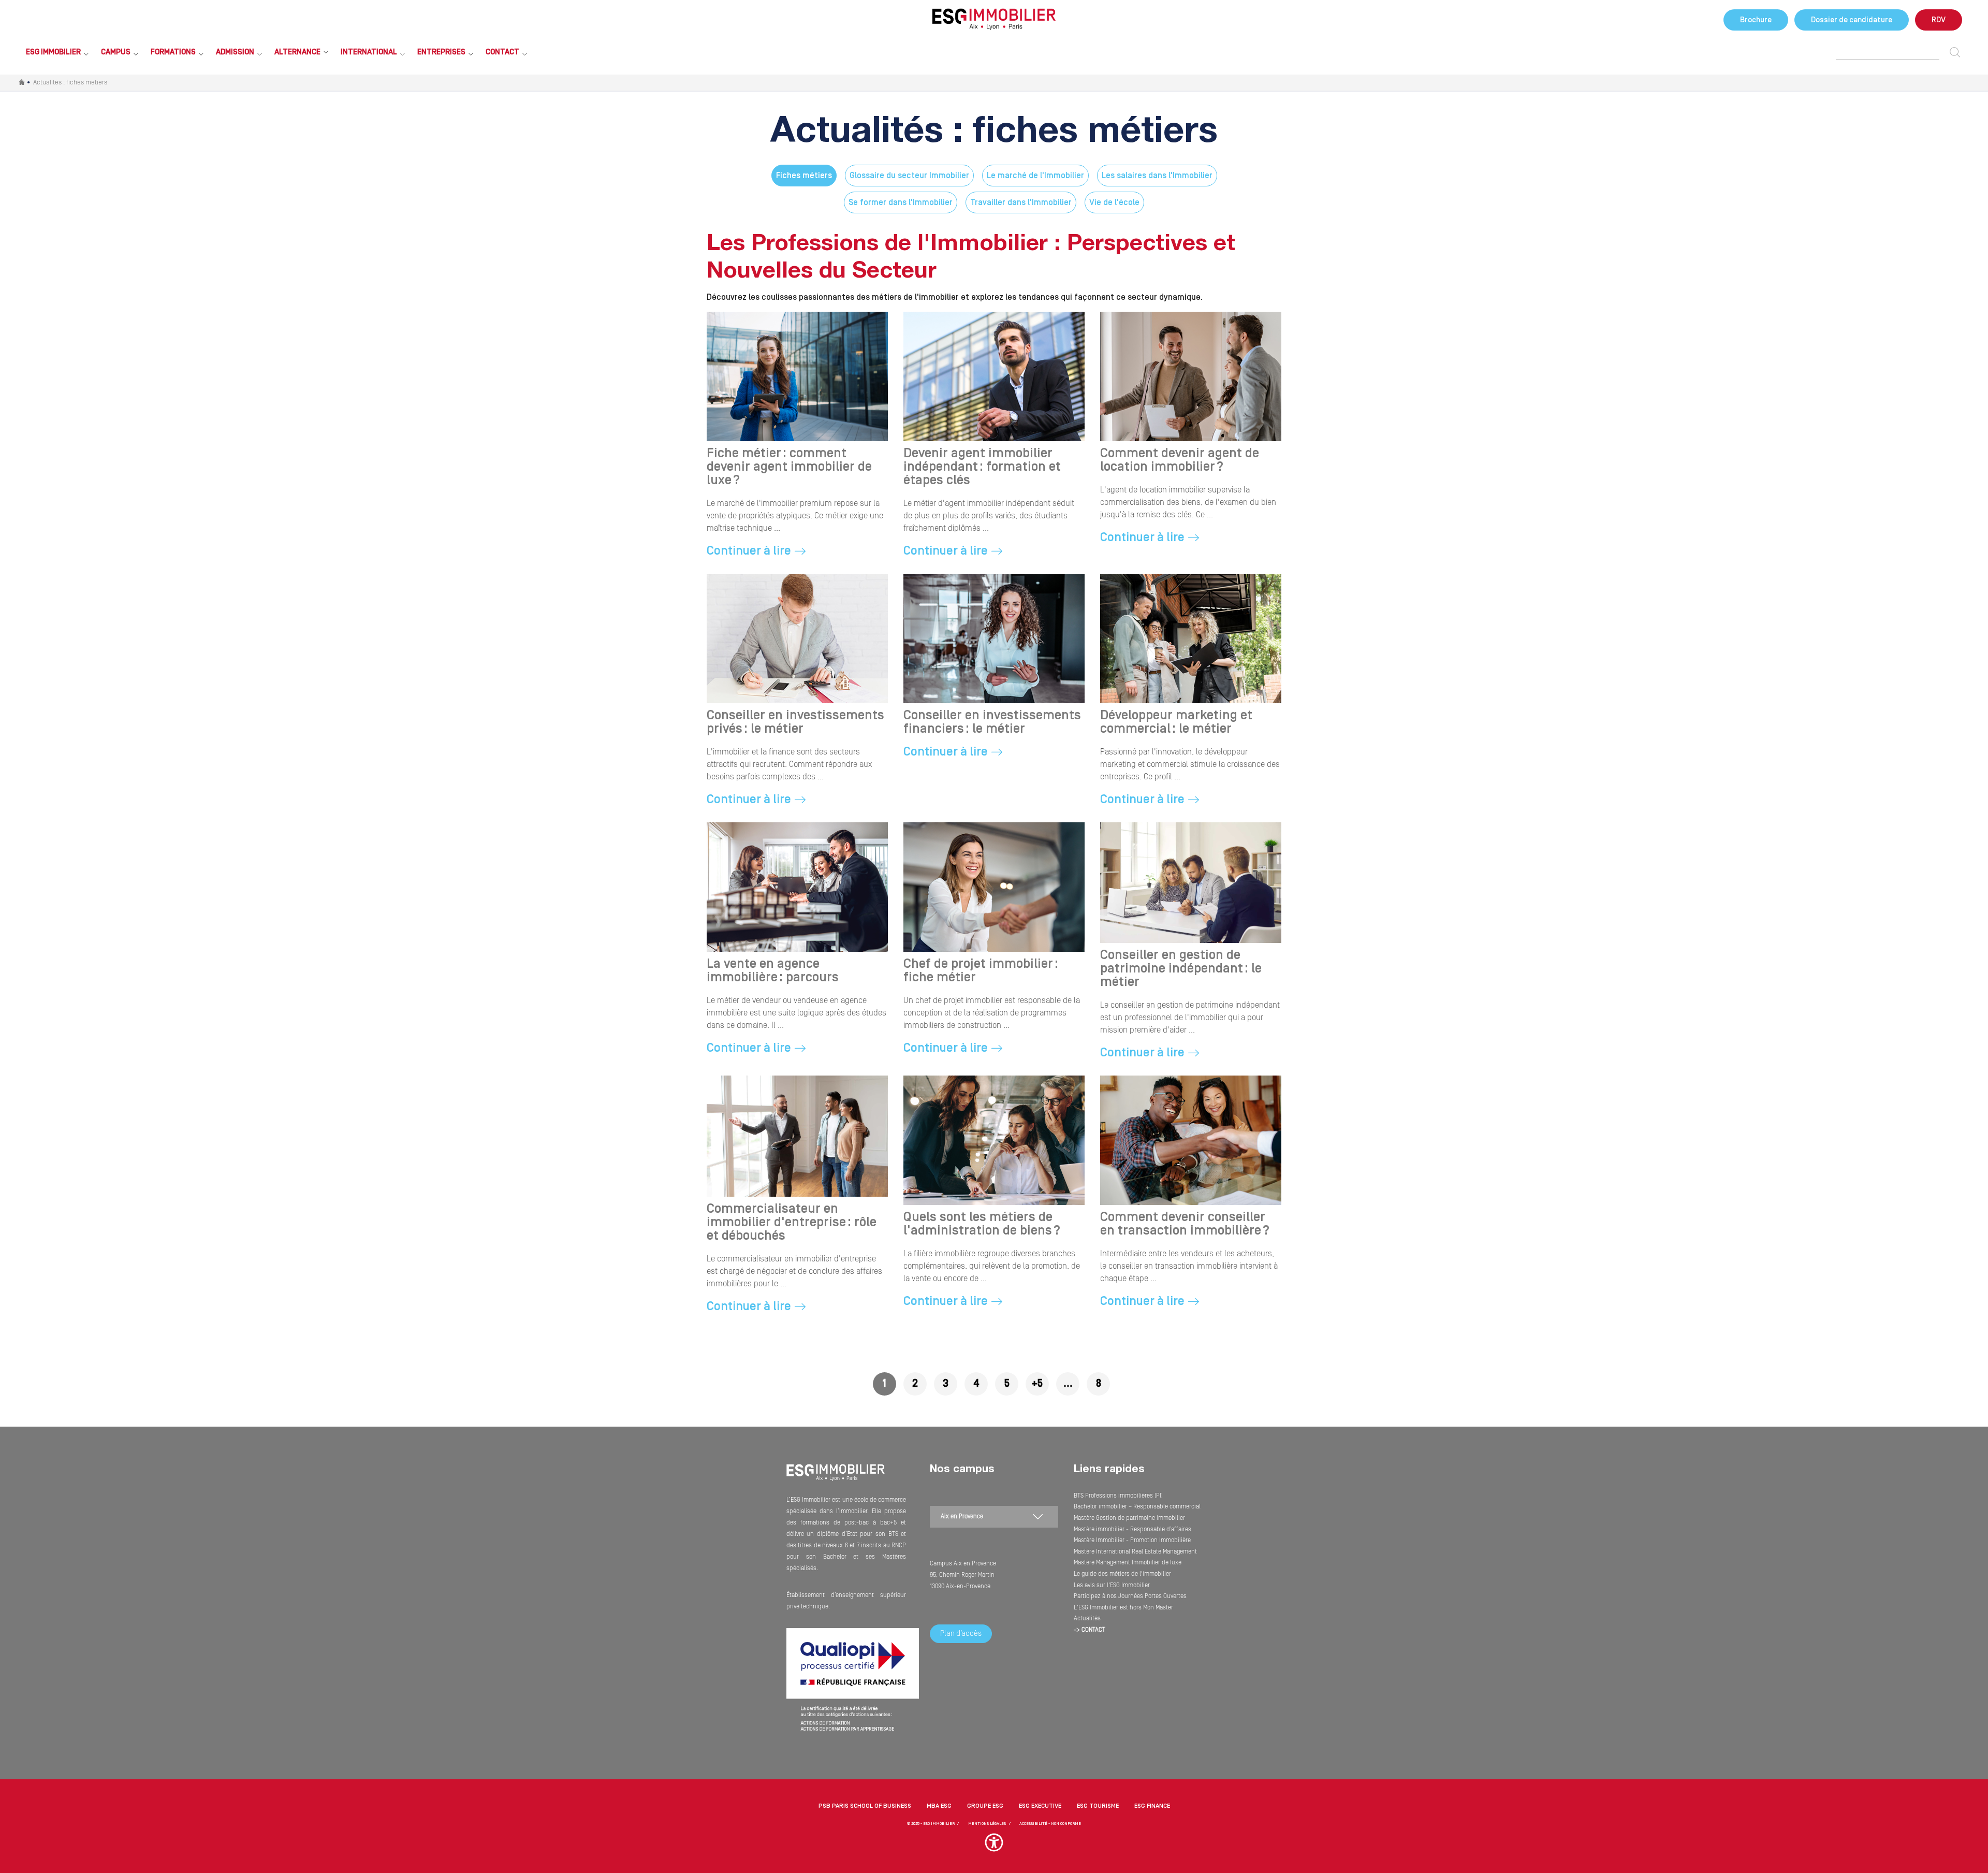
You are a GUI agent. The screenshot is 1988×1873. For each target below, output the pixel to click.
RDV (1939, 20)
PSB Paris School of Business (865, 1806)
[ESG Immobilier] (994, 19)
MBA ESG (939, 1806)
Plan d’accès (961, 1634)
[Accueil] (836, 1479)
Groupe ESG (985, 1806)
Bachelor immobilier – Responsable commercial (1137, 1507)
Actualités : (70, 82)
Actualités (1087, 1618)
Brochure (1756, 20)
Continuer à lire (749, 551)
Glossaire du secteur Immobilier (909, 176)
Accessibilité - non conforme (1050, 1824)
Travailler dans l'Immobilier (1021, 202)
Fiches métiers (804, 176)
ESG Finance (1152, 1806)
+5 (1037, 1384)
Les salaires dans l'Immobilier (1157, 176)
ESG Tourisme (1098, 1806)
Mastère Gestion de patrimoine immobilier (1129, 1518)
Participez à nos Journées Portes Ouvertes (1130, 1596)
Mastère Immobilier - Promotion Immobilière (1132, 1540)
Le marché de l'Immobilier (1035, 176)
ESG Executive (1040, 1806)
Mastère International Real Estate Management (1135, 1552)
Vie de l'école (1114, 202)
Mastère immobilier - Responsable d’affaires (1132, 1529)
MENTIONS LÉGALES (987, 1824)
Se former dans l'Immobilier (901, 202)
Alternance (297, 52)
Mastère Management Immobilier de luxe (1128, 1563)
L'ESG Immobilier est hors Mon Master (1123, 1608)
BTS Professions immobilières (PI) (1118, 1496)
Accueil (22, 83)
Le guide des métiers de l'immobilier (1122, 1574)
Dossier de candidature (1852, 20)
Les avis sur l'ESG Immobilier (1112, 1585)
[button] (994, 1847)
